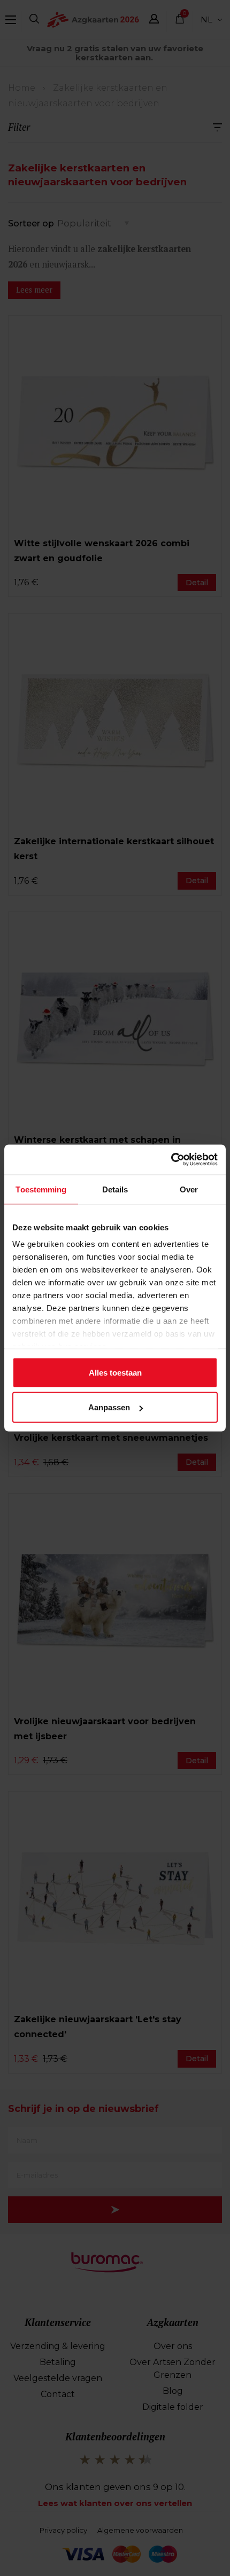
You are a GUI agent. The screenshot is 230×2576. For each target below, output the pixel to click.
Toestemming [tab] (41, 1189)
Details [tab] (115, 1189)
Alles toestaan (115, 1372)
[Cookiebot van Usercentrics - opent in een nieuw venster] (171, 1160)
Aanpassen (109, 1407)
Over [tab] (189, 1189)
